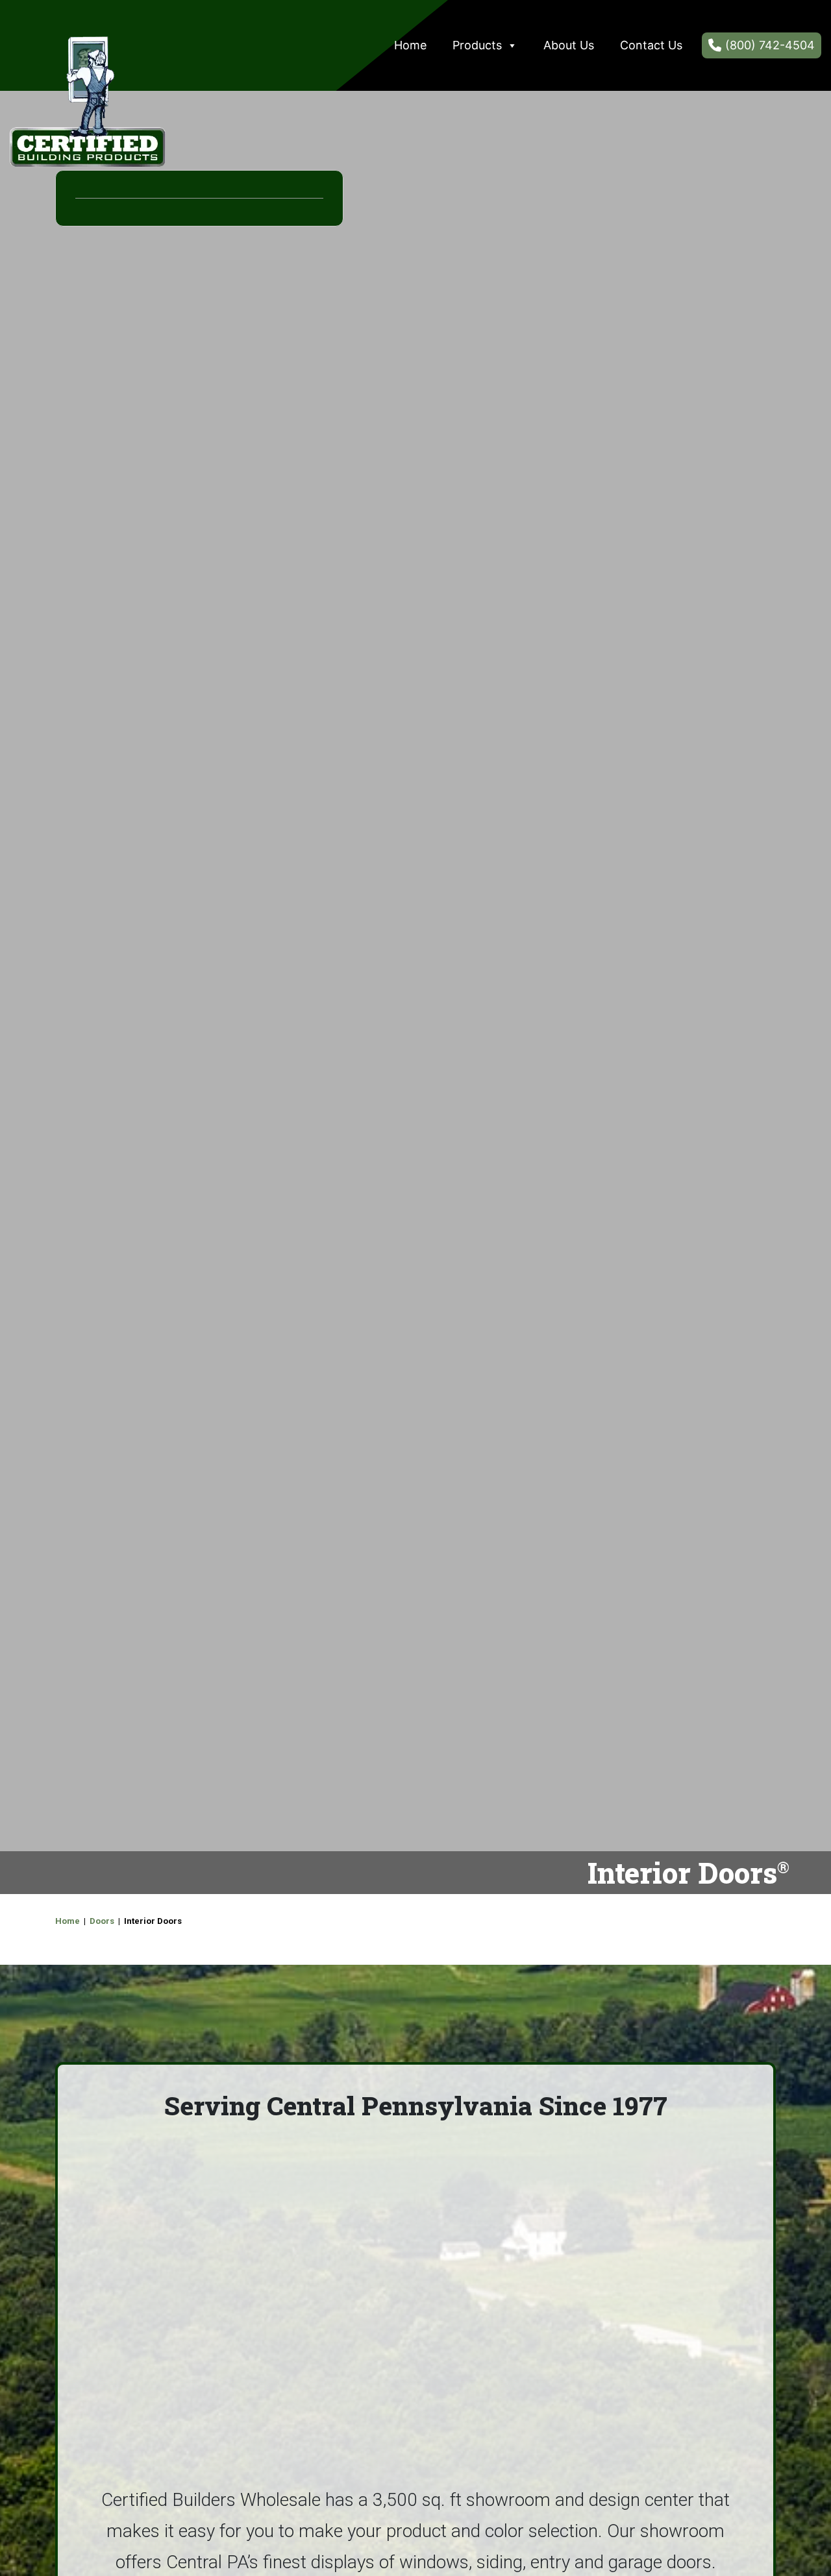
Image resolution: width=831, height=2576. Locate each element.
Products (477, 45)
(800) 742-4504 (770, 45)
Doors (102, 1921)
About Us (569, 45)
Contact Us (651, 45)
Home (410, 45)
